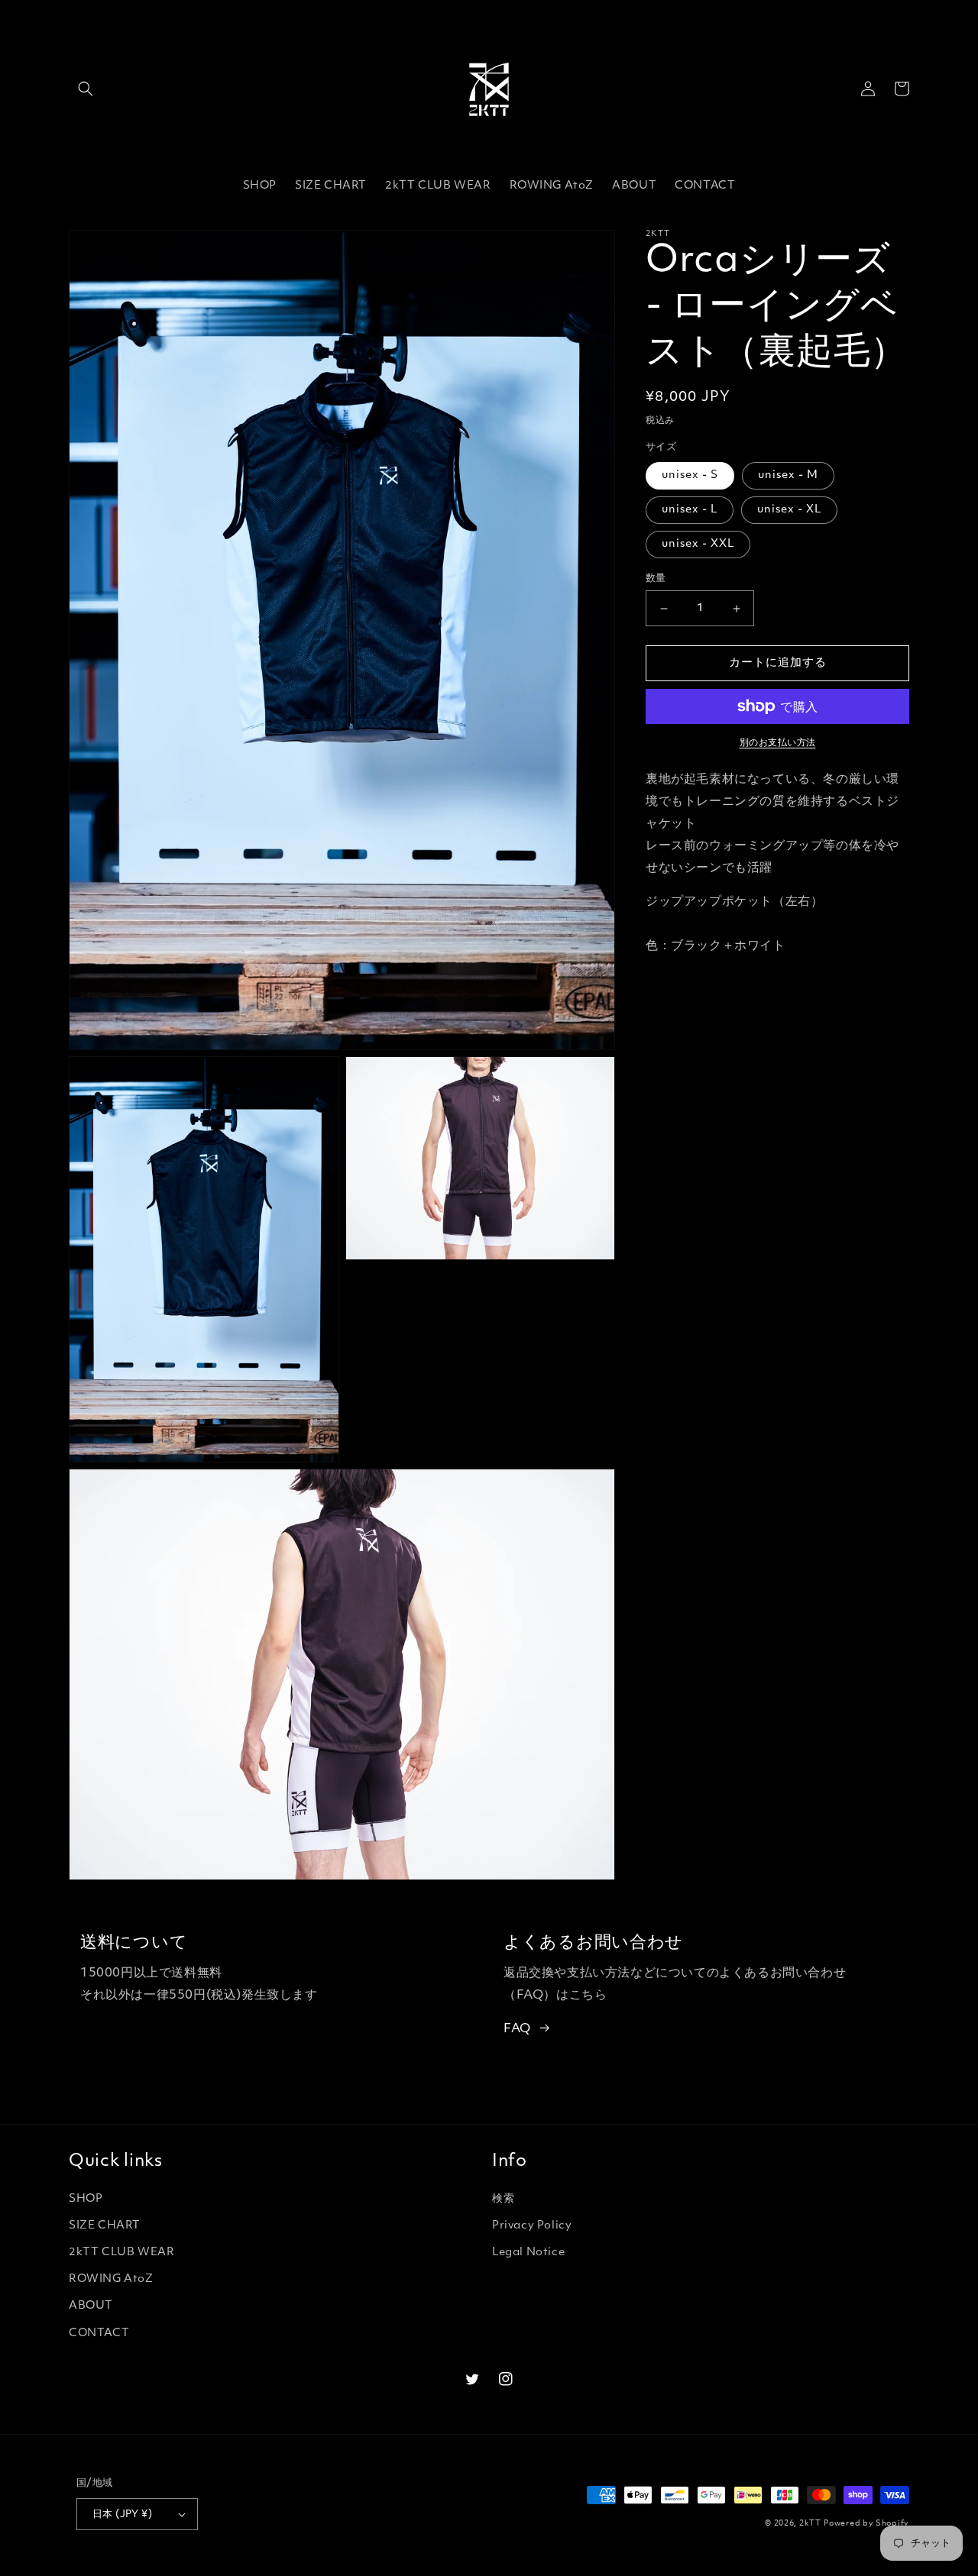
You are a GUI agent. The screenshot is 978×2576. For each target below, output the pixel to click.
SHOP (86, 2199)
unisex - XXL (698, 544)
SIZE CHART (105, 2226)
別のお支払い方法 (778, 743)
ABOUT (91, 2306)
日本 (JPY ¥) (122, 2515)
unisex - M (788, 475)
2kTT (810, 2524)
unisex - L (690, 510)
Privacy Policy (532, 2226)
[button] (86, 89)
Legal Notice (528, 2253)
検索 (503, 2199)
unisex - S (690, 475)
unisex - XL (789, 510)
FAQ (517, 2029)
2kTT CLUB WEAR (121, 2253)
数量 (656, 579)
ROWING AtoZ (111, 2279)
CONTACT (99, 2334)
